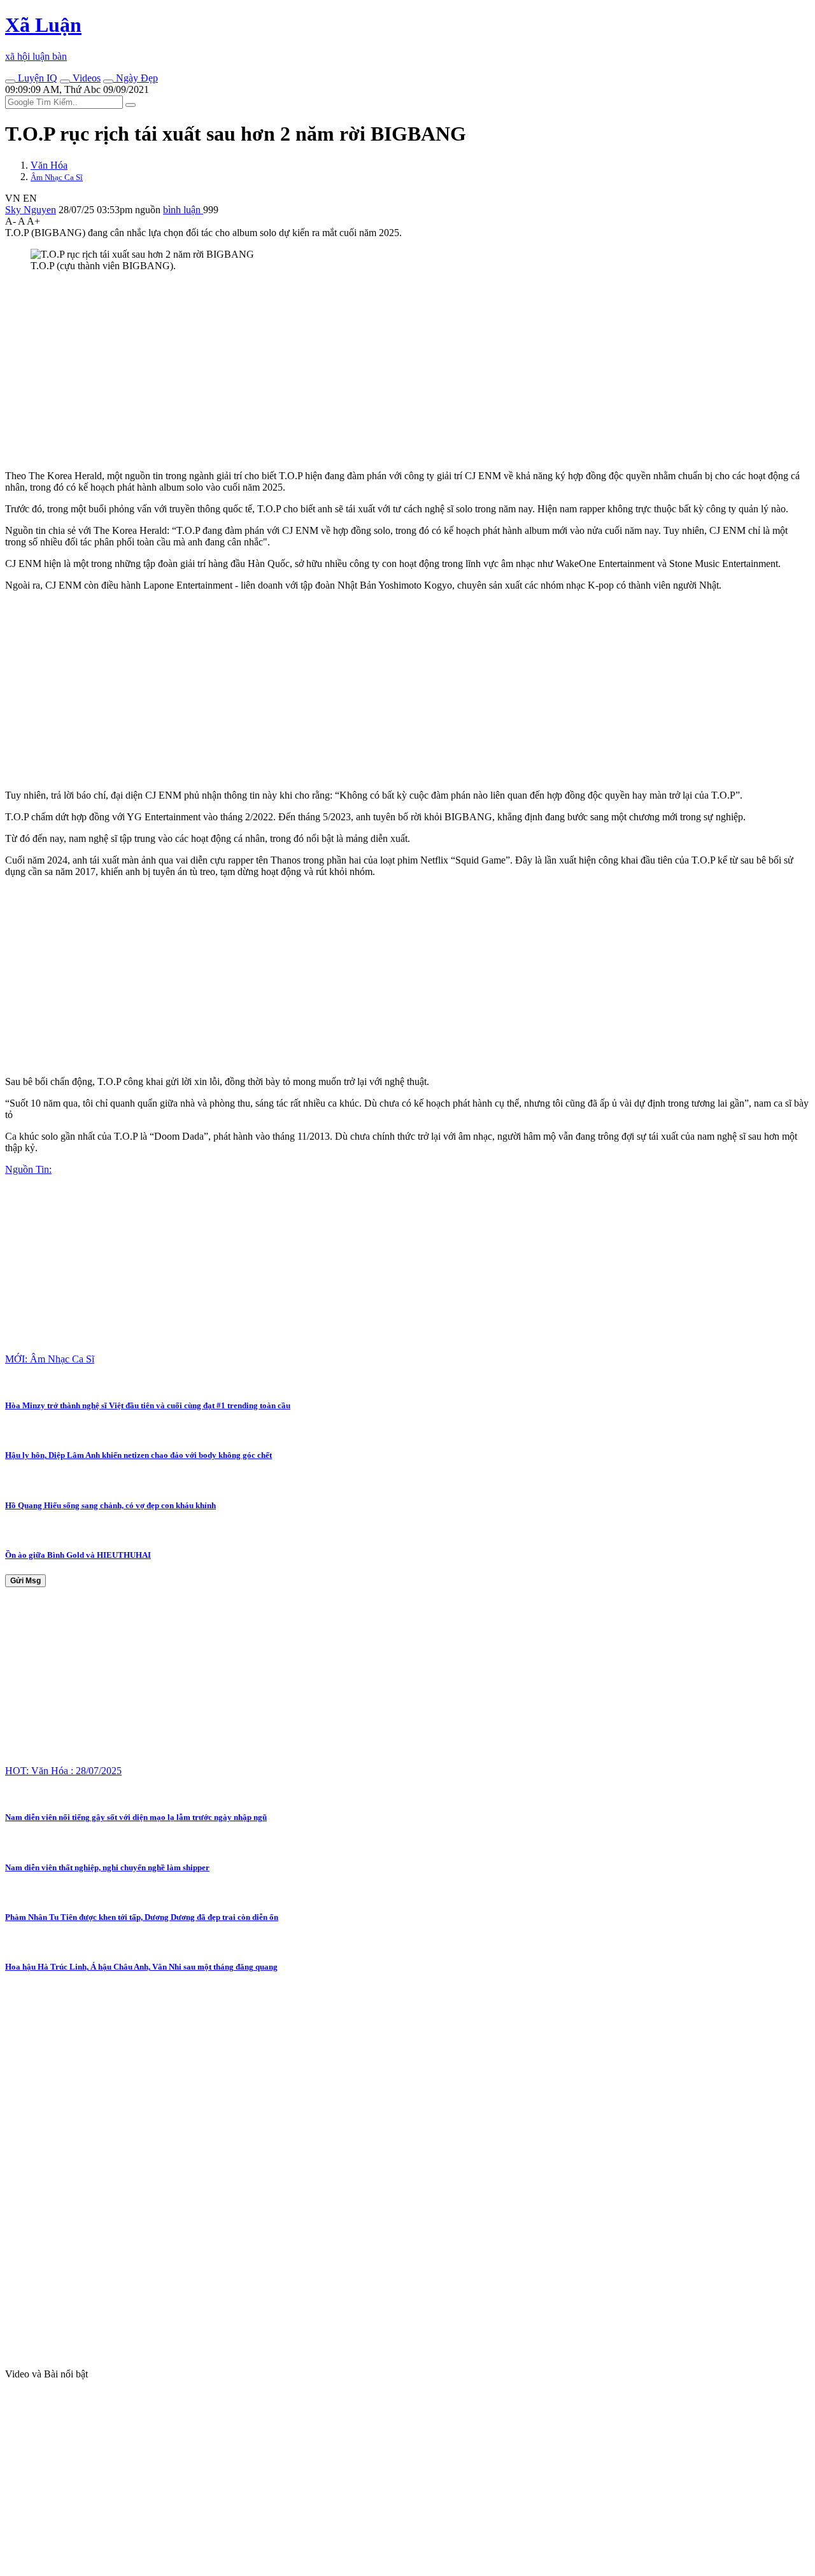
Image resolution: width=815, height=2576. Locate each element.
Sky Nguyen (31, 210)
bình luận (183, 210)
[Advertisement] (387, 371)
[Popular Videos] (65, 81)
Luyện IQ (36, 78)
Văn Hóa (49, 165)
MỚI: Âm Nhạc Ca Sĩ (50, 1359)
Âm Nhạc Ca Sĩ (57, 177)
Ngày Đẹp (136, 78)
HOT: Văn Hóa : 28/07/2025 (63, 1771)
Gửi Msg (25, 1581)
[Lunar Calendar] (108, 81)
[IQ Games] (10, 81)
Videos (85, 78)
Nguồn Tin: (28, 1169)
